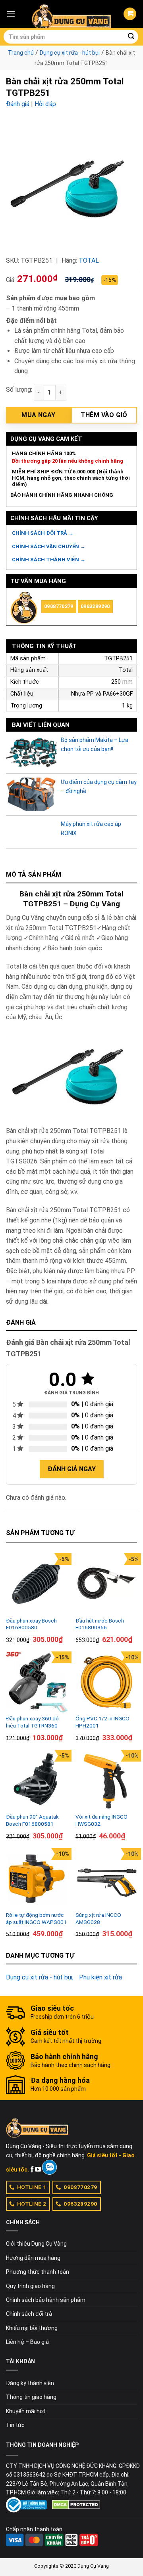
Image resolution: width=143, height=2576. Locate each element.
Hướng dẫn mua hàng (33, 2258)
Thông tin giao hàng (31, 2397)
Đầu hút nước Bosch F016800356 (100, 1624)
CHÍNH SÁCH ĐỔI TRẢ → (43, 533)
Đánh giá (18, 104)
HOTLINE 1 (32, 2187)
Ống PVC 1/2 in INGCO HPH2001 (102, 1722)
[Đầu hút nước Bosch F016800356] (106, 1584)
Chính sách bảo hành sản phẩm (46, 2300)
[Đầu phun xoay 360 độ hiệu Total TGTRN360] (37, 1682)
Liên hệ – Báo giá (27, 2342)
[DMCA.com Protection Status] (76, 2504)
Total (89, 260)
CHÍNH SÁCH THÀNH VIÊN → (49, 560)
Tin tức (15, 2425)
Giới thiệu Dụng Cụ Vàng (36, 2244)
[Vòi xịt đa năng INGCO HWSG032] (106, 1780)
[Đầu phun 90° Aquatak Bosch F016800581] (37, 1780)
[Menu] (11, 14)
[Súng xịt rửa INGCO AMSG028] (106, 1879)
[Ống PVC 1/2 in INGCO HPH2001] (106, 1682)
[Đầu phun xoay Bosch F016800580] (37, 1584)
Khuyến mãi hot (26, 2411)
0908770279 (59, 606)
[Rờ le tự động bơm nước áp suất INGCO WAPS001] (37, 1879)
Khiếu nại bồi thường (32, 2328)
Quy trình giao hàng (30, 2286)
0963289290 (95, 606)
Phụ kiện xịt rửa (100, 1977)
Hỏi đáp (45, 104)
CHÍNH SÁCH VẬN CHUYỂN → (49, 546)
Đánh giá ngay (72, 1469)
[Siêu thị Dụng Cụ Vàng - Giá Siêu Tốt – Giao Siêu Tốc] (71, 14)
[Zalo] (49, 2167)
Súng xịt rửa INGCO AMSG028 (98, 1918)
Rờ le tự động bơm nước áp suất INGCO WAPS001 (36, 1918)
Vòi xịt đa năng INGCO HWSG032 (101, 1820)
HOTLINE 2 (32, 2204)
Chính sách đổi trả (29, 2314)
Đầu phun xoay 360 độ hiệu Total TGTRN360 (32, 1722)
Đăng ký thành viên (30, 2383)
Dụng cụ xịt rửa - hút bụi (70, 53)
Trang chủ (21, 53)
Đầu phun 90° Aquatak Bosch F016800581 (32, 1820)
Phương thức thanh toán (38, 2272)
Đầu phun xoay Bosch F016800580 (31, 1624)
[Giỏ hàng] (130, 14)
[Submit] (131, 37)
